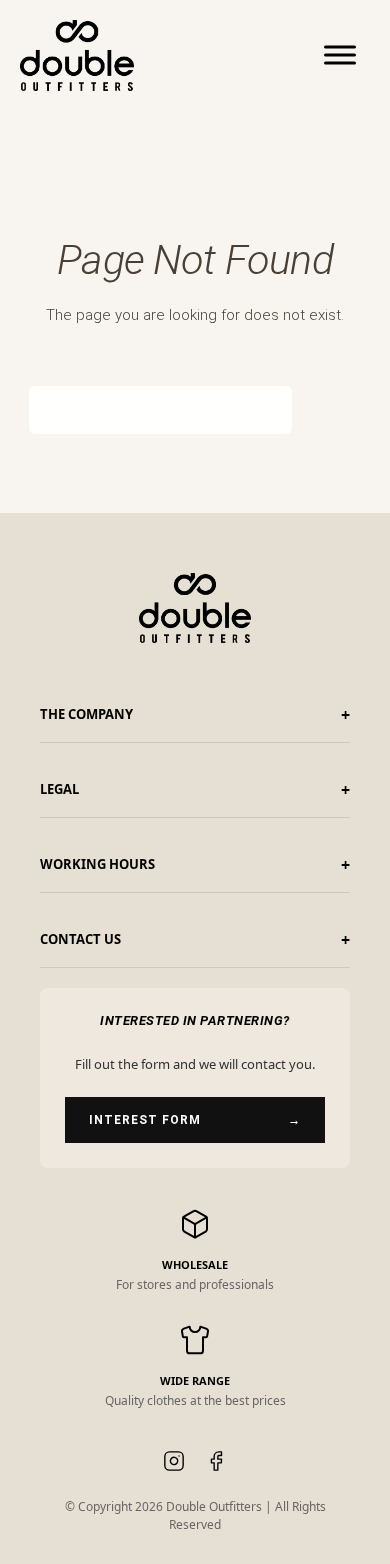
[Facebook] (216, 1464)
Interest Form (195, 1120)
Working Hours (97, 864)
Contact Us (80, 939)
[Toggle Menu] (340, 55)
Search (322, 410)
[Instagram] (174, 1464)
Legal (59, 789)
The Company (86, 714)
